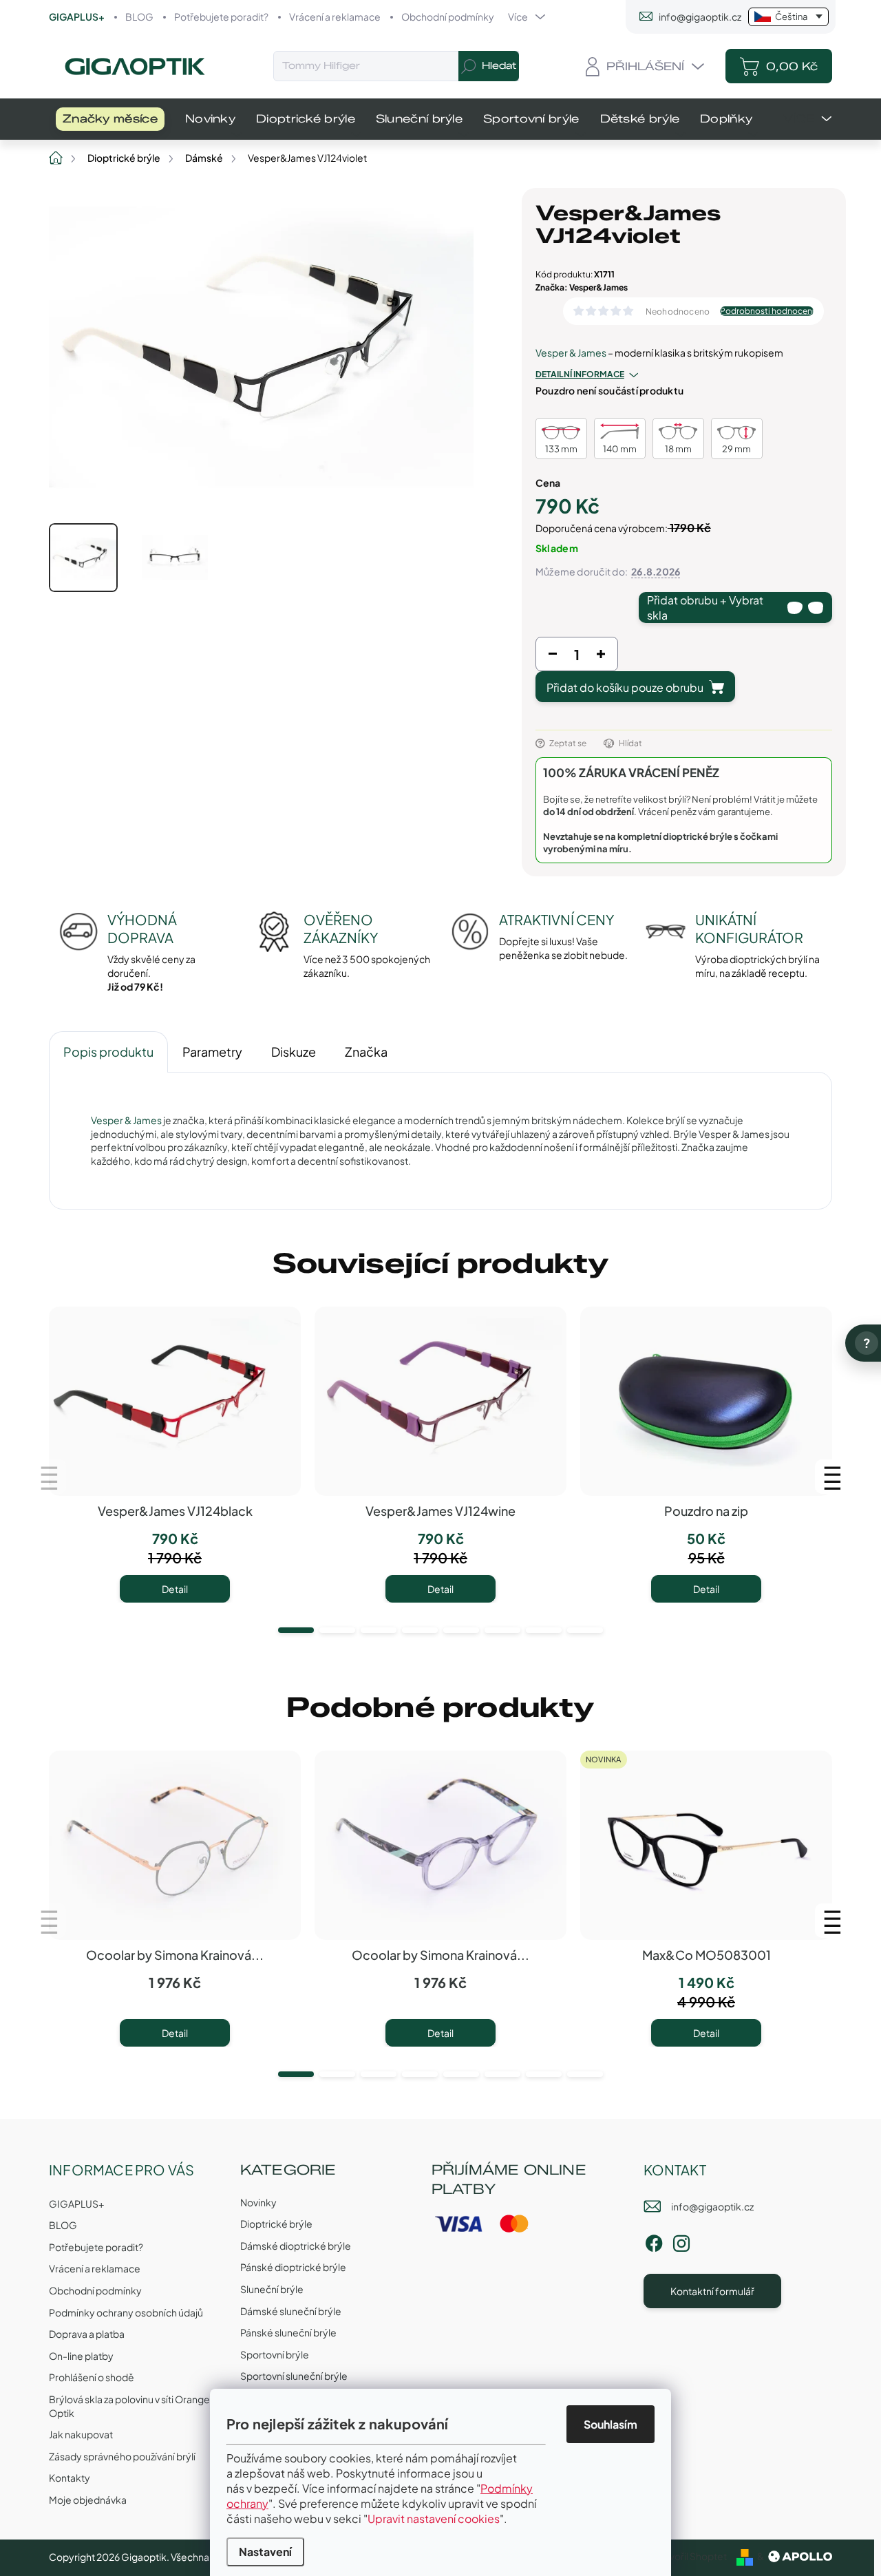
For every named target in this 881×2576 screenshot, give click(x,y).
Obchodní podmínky (448, 17)
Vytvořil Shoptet (691, 2556)
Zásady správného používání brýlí (122, 2456)
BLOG (139, 17)
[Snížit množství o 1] (553, 657)
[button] (296, 1630)
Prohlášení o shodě (92, 2377)
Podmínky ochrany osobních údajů (126, 2312)
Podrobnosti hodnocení (767, 311)
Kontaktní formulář (712, 2291)
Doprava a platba (87, 2334)
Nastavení (265, 2552)
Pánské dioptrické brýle (293, 2267)
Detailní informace (580, 374)
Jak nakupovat (81, 2434)
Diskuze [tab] (294, 1052)
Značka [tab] (366, 1052)
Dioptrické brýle (276, 2224)
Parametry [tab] (212, 1052)
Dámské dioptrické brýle (296, 2246)
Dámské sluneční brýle (291, 2311)
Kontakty (70, 2478)
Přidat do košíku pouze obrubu (625, 687)
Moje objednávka (88, 2500)
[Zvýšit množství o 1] (601, 657)
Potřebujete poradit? (221, 17)
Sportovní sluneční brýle (294, 2376)
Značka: (582, 287)
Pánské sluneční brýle (288, 2332)
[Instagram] (681, 2241)
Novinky (258, 2202)
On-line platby (81, 2356)
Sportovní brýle (275, 2354)
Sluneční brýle (272, 2289)
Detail (175, 1589)
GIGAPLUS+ (77, 17)
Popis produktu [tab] (108, 1052)
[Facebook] (654, 2241)
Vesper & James (571, 352)
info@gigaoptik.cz (712, 2206)
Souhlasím (611, 2424)
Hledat (499, 66)
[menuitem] (110, 119)
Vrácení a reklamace (335, 17)
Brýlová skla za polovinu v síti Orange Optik (129, 2406)
